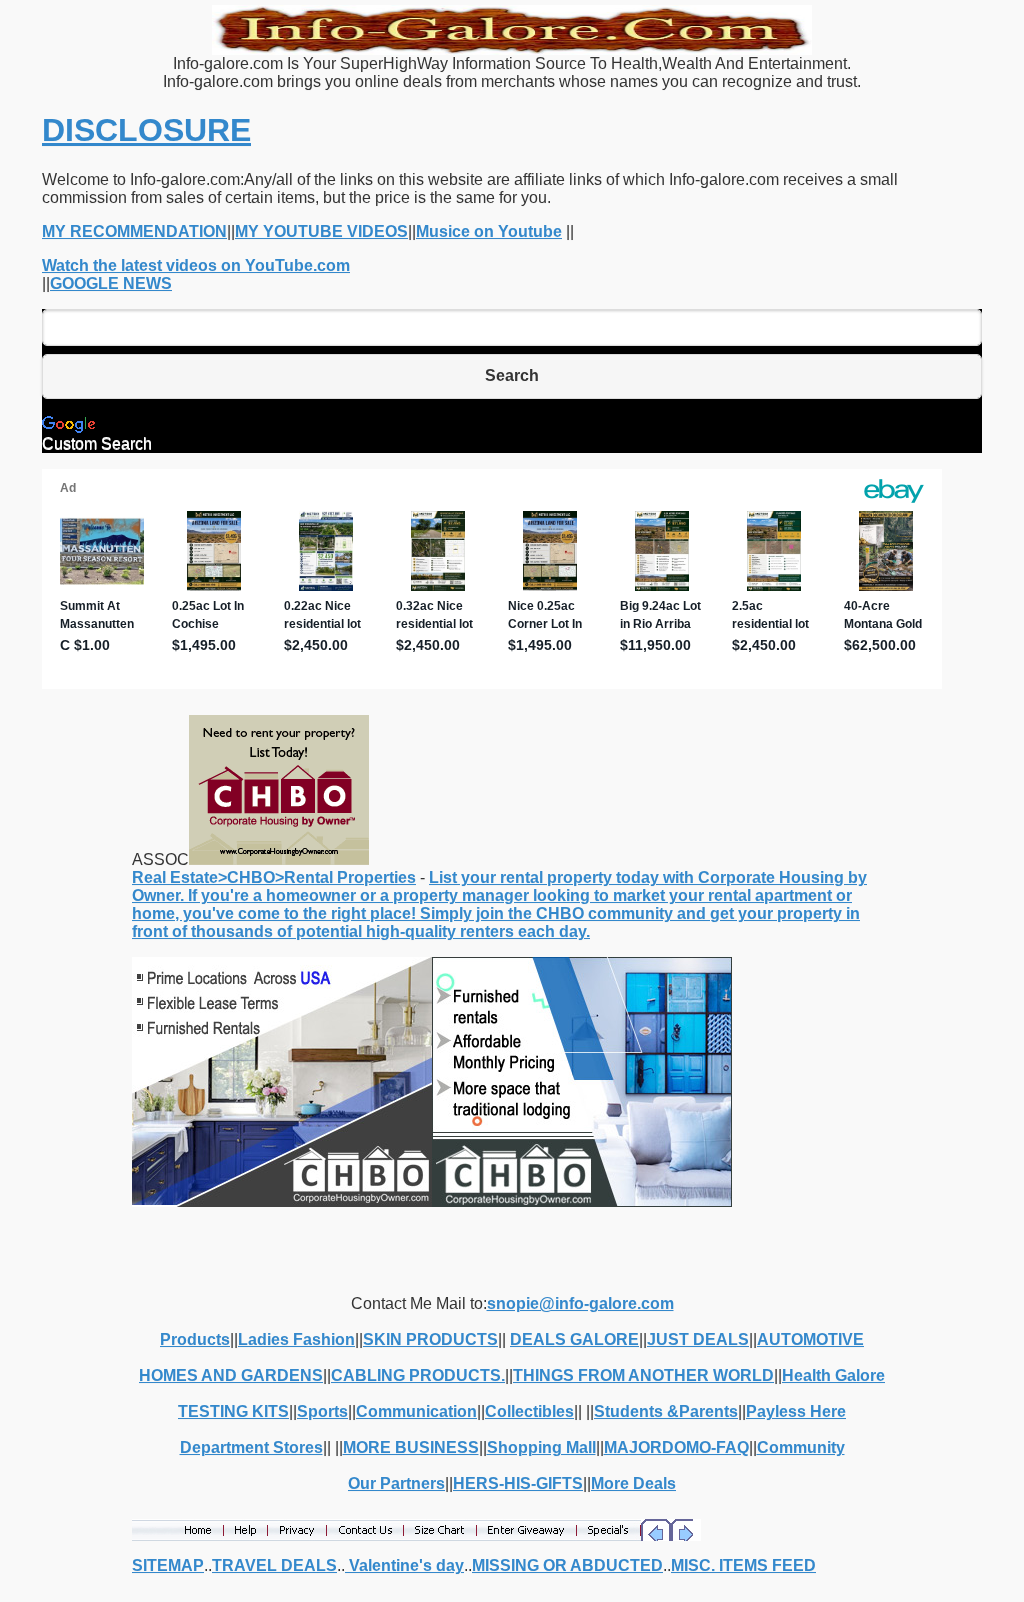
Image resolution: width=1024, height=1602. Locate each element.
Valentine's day (404, 1565)
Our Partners (396, 1483)
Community (801, 1447)
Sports (322, 1411)
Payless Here (796, 1411)
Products (195, 1339)
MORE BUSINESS (411, 1447)
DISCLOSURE (146, 130)
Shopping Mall (541, 1447)
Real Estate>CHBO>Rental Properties (274, 877)
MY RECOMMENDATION (134, 231)
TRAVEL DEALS (274, 1565)
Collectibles (529, 1411)
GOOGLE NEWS (111, 283)
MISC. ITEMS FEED (743, 1565)
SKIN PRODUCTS (430, 1339)
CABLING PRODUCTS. (418, 1375)
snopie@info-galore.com (580, 1303)
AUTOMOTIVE (810, 1339)
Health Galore (833, 1375)
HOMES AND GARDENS (231, 1375)
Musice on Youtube (489, 231)
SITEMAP (168, 1565)
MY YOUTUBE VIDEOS (321, 231)
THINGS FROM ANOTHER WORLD (643, 1375)
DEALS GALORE (574, 1339)
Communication (416, 1411)
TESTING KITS (233, 1411)
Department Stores (251, 1447)
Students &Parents (666, 1411)
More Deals (633, 1483)
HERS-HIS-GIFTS (518, 1483)
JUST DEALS (698, 1339)
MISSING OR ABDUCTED (567, 1565)
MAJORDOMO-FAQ (676, 1447)
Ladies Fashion (296, 1339)
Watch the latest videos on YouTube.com (196, 265)
